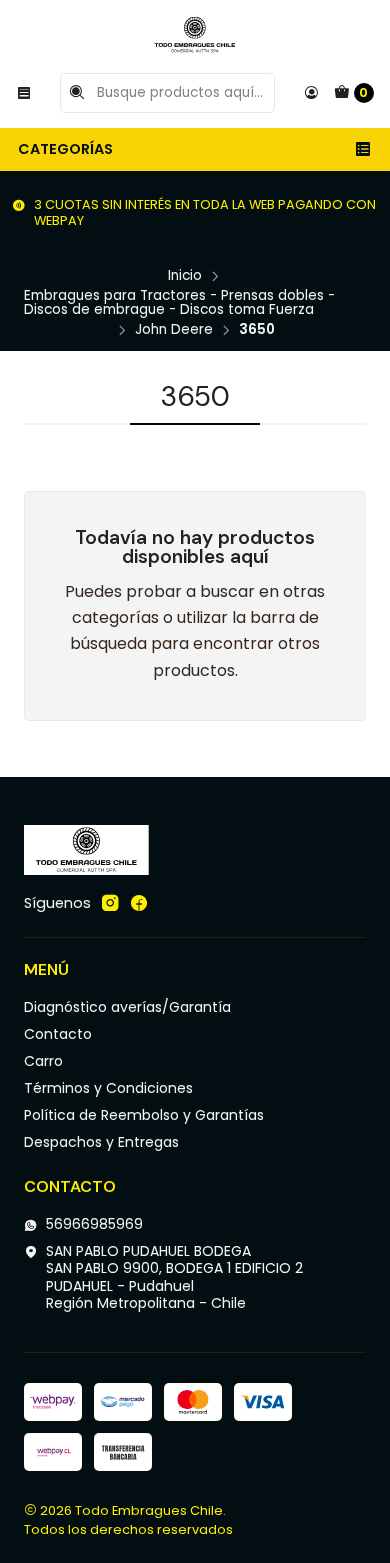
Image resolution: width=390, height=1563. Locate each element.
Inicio (185, 276)
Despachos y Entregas (101, 1142)
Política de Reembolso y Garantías (144, 1115)
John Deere (174, 330)
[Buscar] (77, 93)
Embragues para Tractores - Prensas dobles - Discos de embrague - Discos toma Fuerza (179, 302)
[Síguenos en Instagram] (110, 903)
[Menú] (24, 93)
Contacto (58, 1034)
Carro (43, 1061)
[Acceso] (311, 93)
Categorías (65, 149)
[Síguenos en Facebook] (139, 903)
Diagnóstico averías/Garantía (127, 1007)
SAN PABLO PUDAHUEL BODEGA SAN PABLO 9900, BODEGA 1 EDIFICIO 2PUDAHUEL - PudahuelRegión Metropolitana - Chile (174, 1277)
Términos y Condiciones (108, 1088)
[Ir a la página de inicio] (195, 35)
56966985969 (94, 1224)
